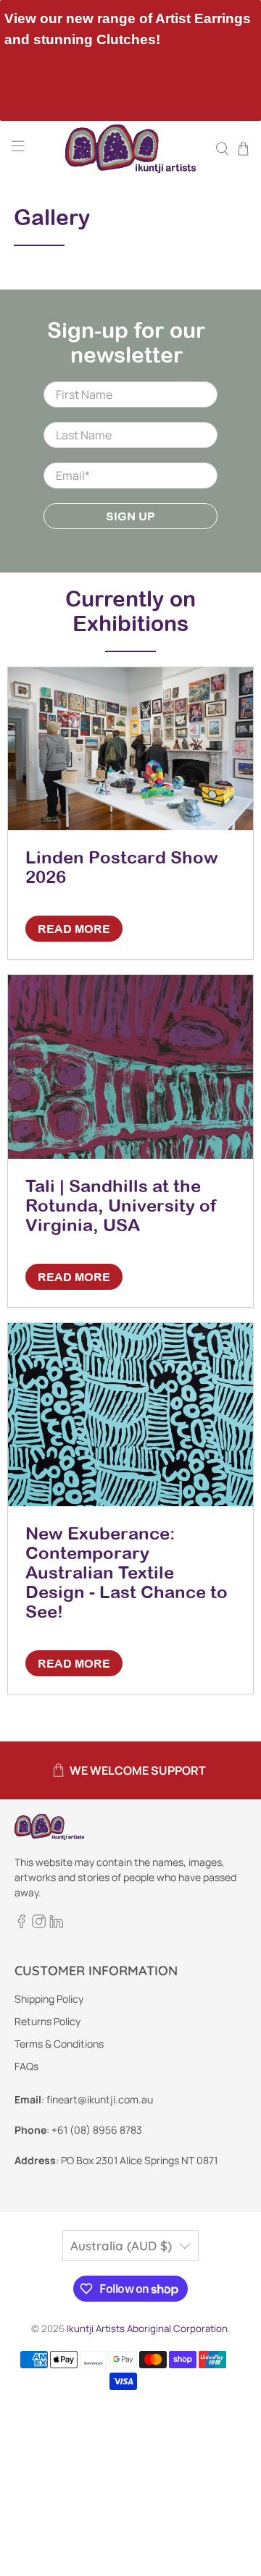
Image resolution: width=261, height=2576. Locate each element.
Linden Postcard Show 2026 (122, 867)
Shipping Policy (49, 1999)
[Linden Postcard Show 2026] (130, 749)
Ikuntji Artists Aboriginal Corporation (147, 2328)
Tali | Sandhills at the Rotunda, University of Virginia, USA (121, 1205)
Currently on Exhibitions (130, 611)
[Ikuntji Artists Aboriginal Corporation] (130, 149)
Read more (74, 929)
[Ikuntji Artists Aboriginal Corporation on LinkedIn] (56, 1924)
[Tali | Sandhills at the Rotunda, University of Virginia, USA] (130, 1067)
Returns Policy (47, 2021)
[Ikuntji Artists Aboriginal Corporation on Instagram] (39, 1924)
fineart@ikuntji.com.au (100, 2099)
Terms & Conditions (59, 2044)
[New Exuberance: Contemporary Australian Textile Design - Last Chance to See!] (130, 1415)
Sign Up (130, 516)
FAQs (26, 2066)
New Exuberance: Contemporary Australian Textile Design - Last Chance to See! (127, 1572)
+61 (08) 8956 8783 (97, 2130)
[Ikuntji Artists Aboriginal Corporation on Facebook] (21, 1924)
